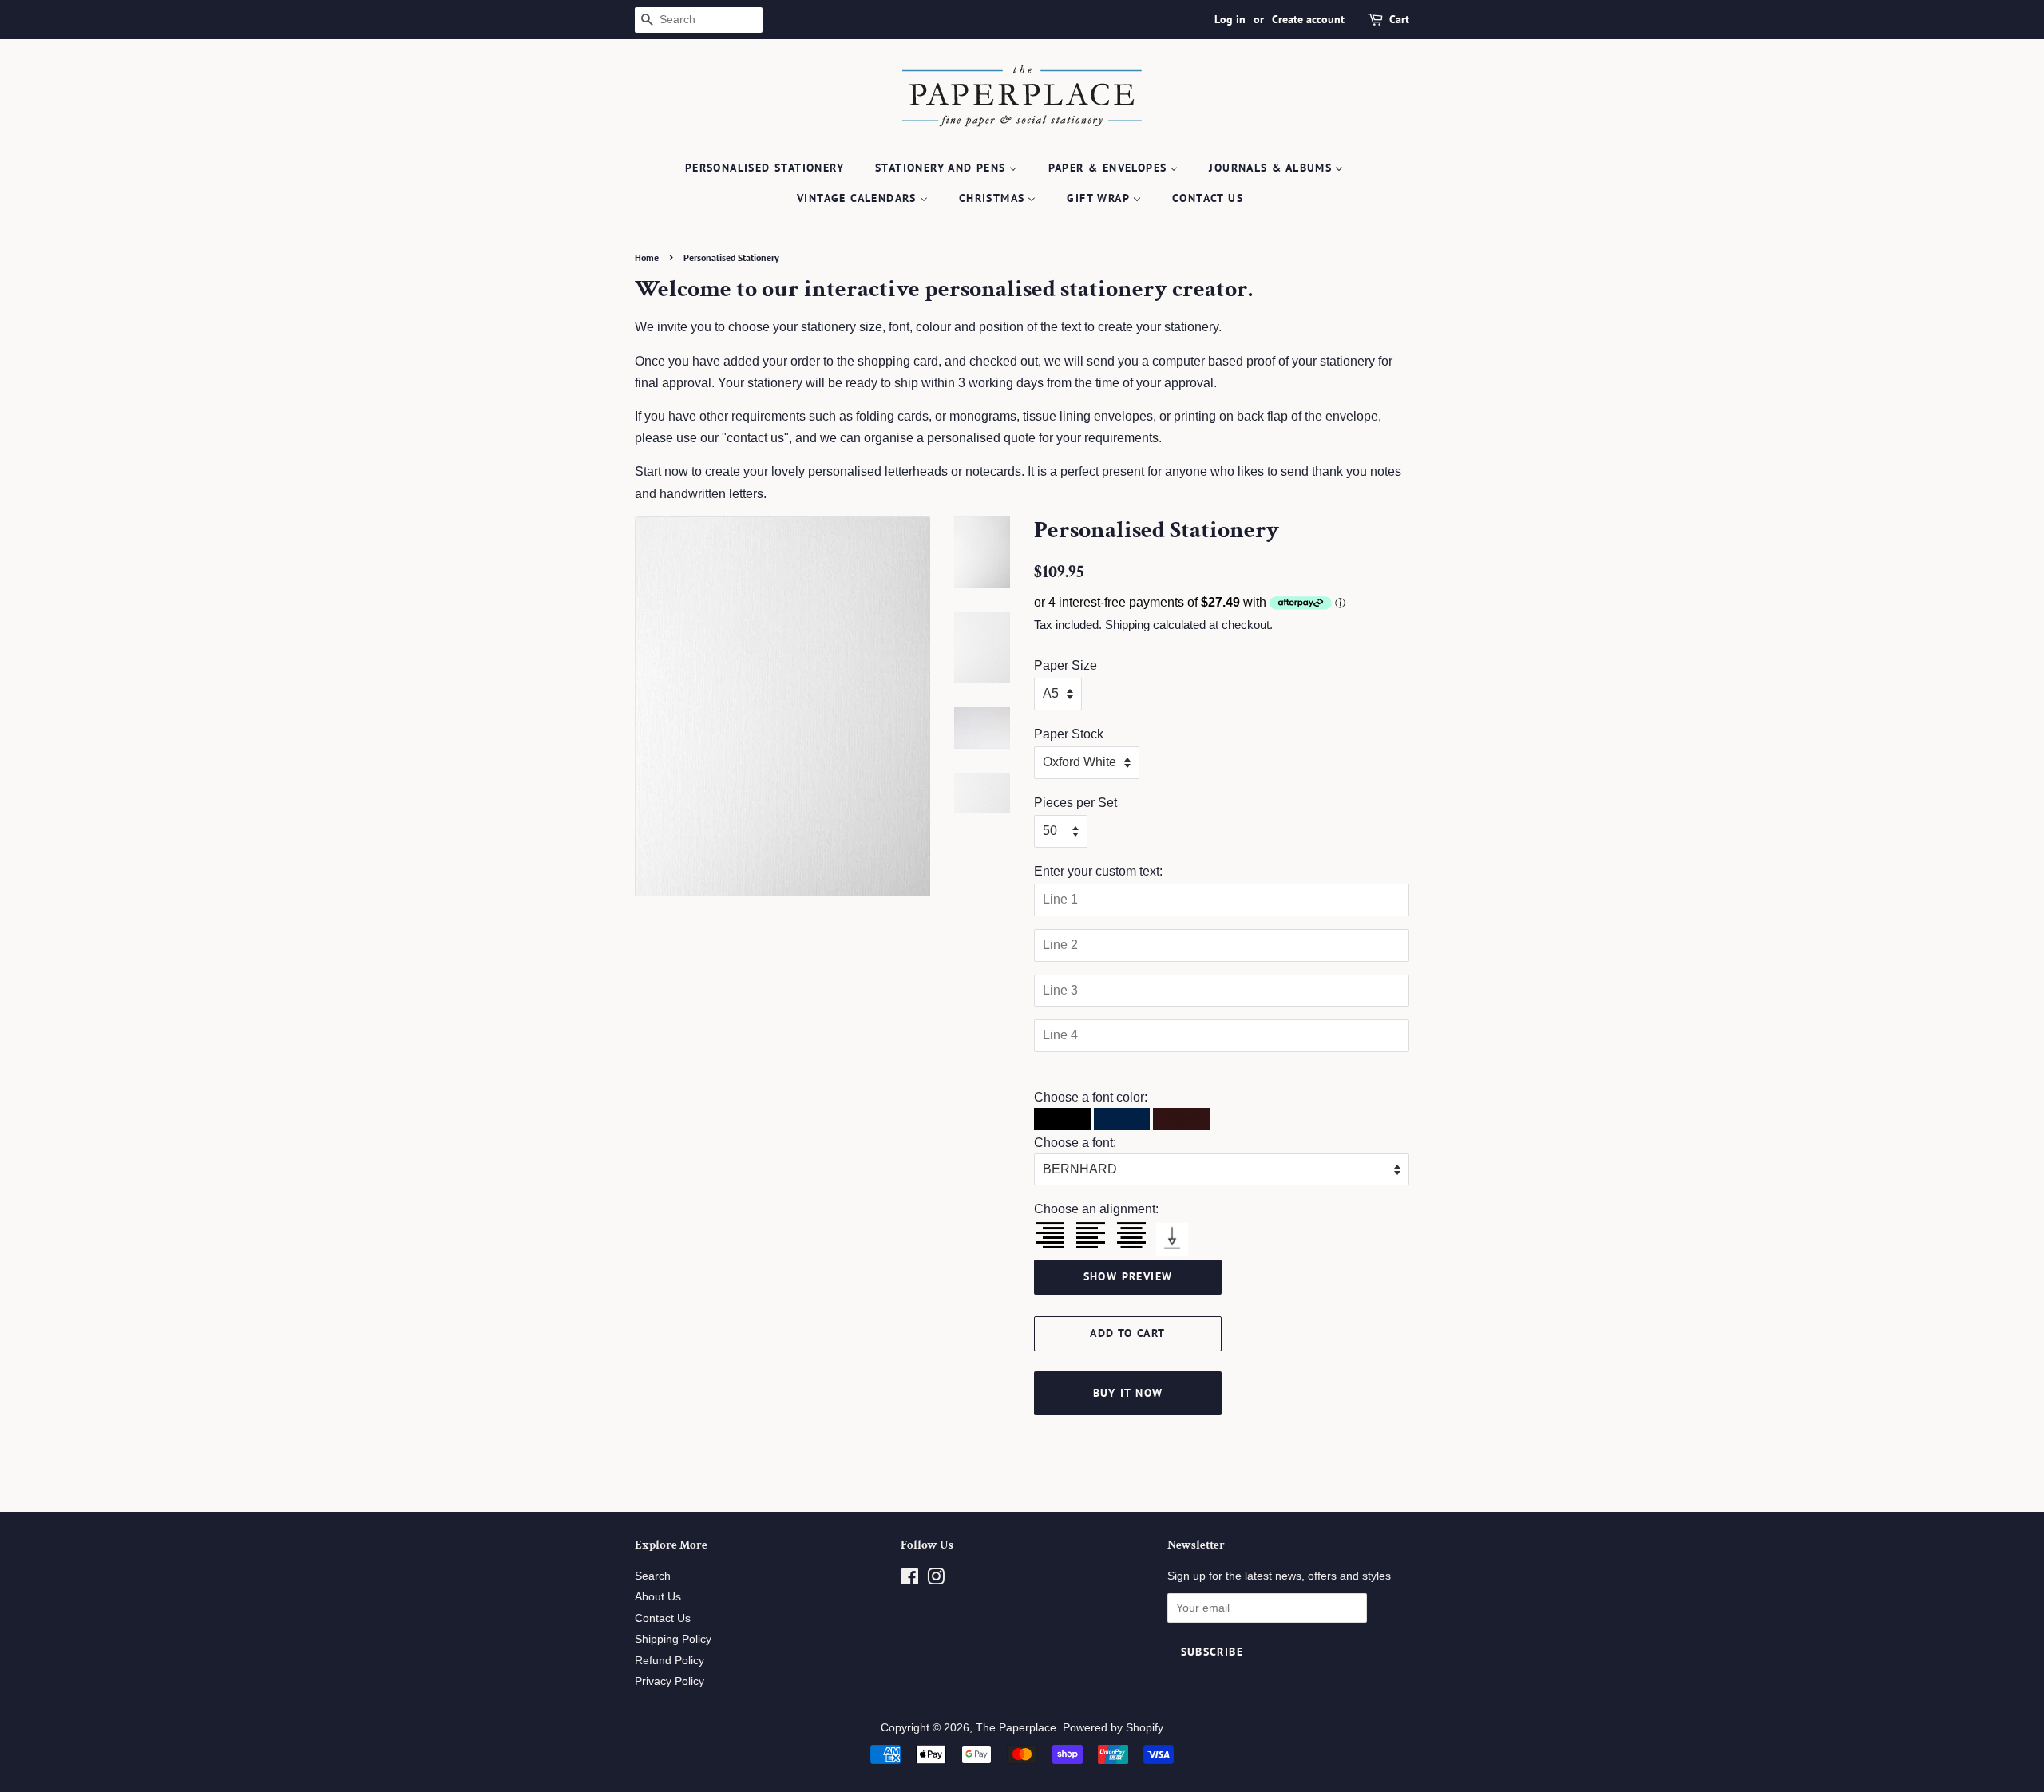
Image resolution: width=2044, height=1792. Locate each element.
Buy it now (1128, 1393)
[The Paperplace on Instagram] (936, 1580)
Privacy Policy (669, 1681)
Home (647, 257)
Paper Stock (1069, 734)
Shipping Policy (673, 1639)
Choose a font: (1075, 1143)
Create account (1308, 19)
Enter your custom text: (1098, 871)
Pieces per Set (1075, 803)
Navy (1121, 1119)
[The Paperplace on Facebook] (910, 1580)
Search (653, 1576)
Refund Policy (669, 1661)
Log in (1230, 19)
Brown (1183, 1119)
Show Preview (1128, 1276)
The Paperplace (1016, 1728)
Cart (1399, 19)
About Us (658, 1597)
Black (1062, 1119)
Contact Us (663, 1618)
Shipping (1127, 625)
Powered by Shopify (1113, 1728)
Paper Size (1066, 665)
